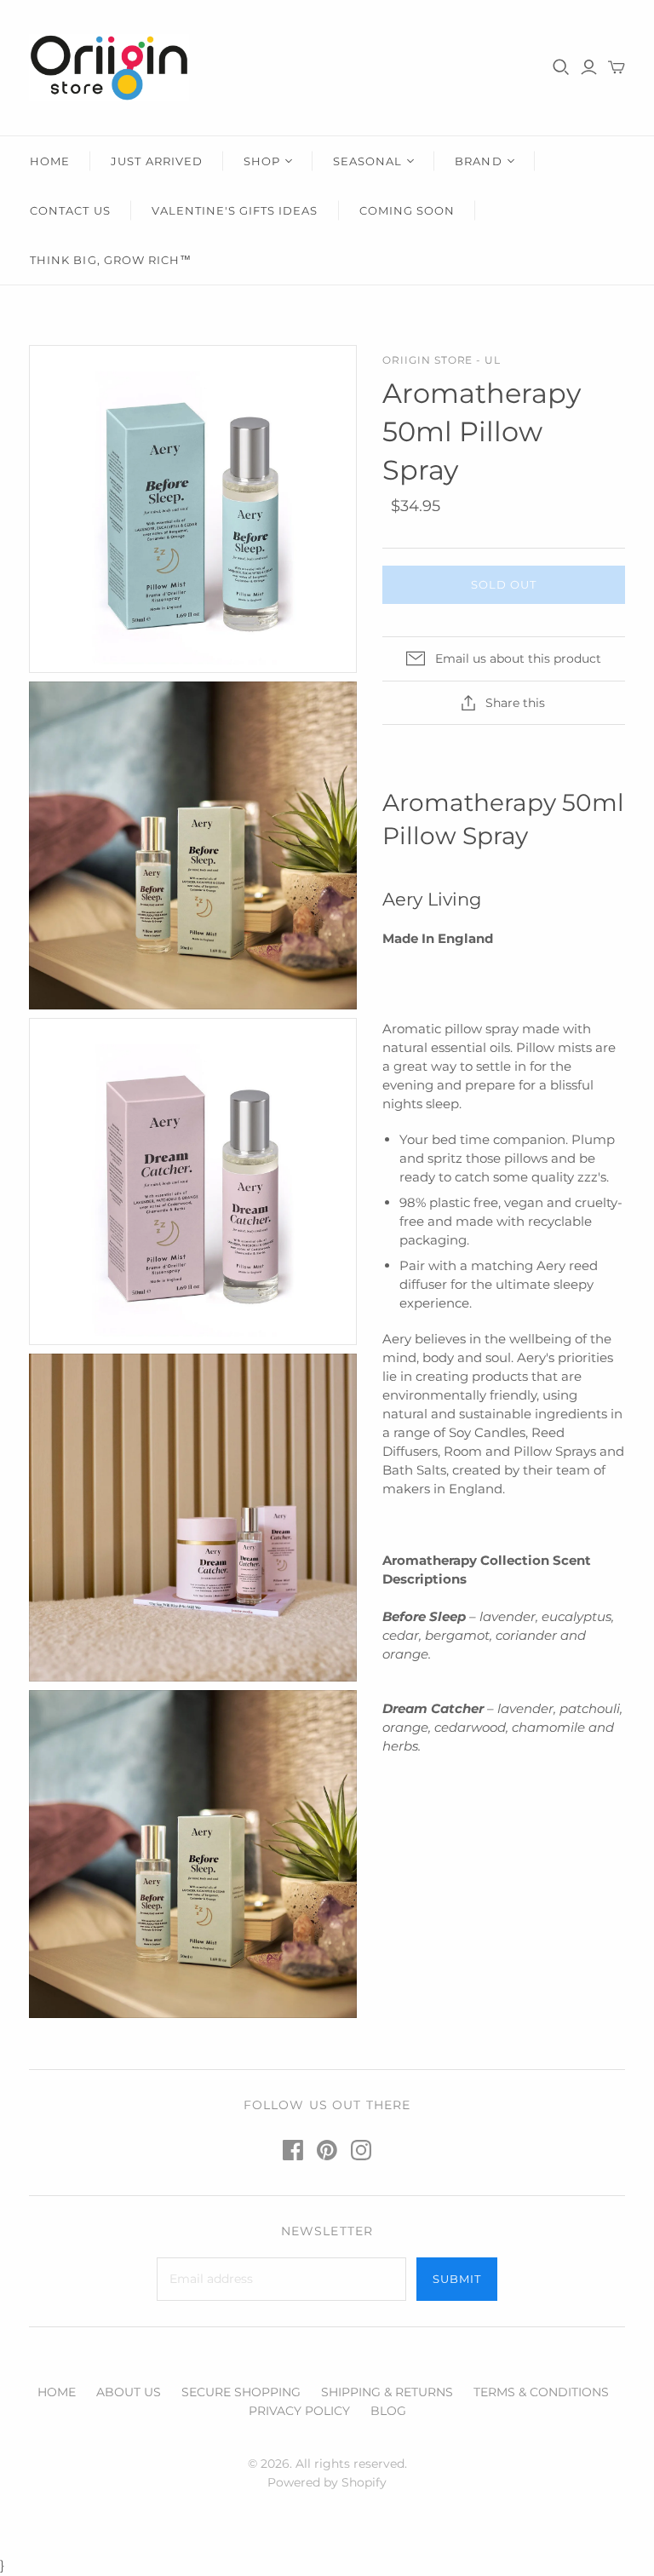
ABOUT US (129, 2392)
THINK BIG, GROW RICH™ (111, 260)
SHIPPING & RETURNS (387, 2392)
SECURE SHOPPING (241, 2392)
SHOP (262, 161)
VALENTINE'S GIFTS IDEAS (235, 210)
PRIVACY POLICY (299, 2411)
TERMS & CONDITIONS (541, 2392)
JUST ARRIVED (156, 161)
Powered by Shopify (327, 2482)
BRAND (478, 161)
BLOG (388, 2411)
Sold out (504, 584)
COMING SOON (407, 210)
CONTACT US (70, 210)
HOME (50, 161)
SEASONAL (367, 161)
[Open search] (561, 67)
